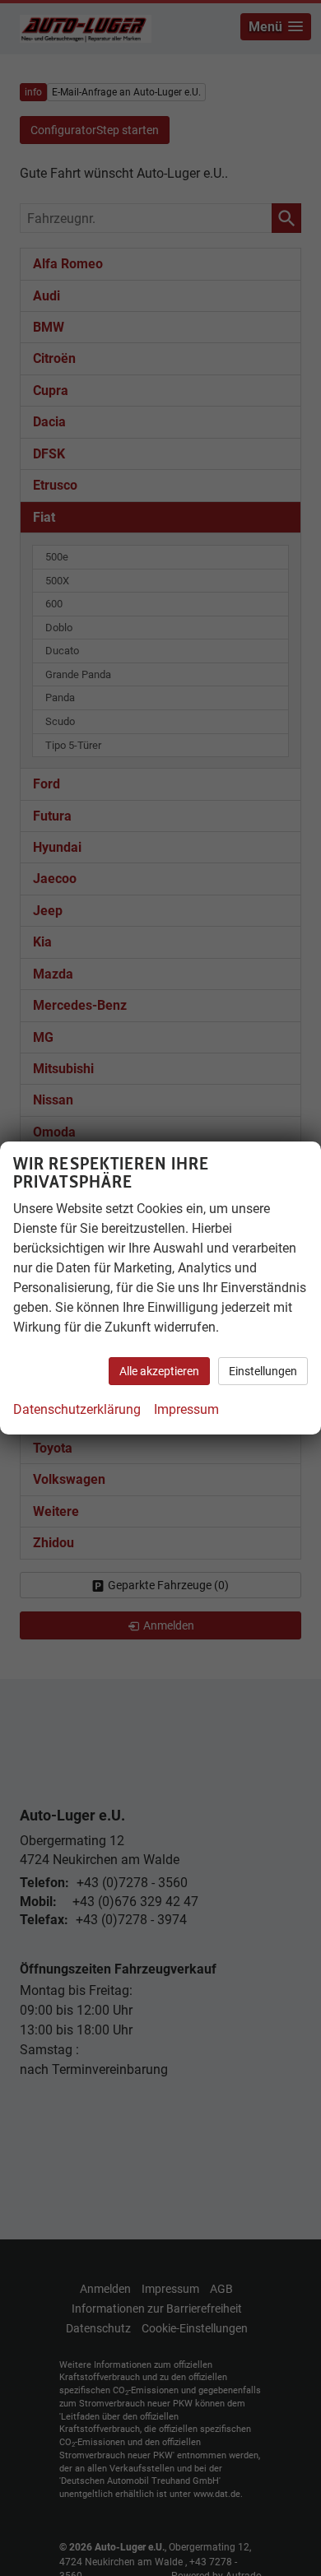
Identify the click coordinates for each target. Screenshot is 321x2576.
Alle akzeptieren (159, 1371)
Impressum (186, 1409)
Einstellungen (263, 1371)
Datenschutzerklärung (77, 1409)
